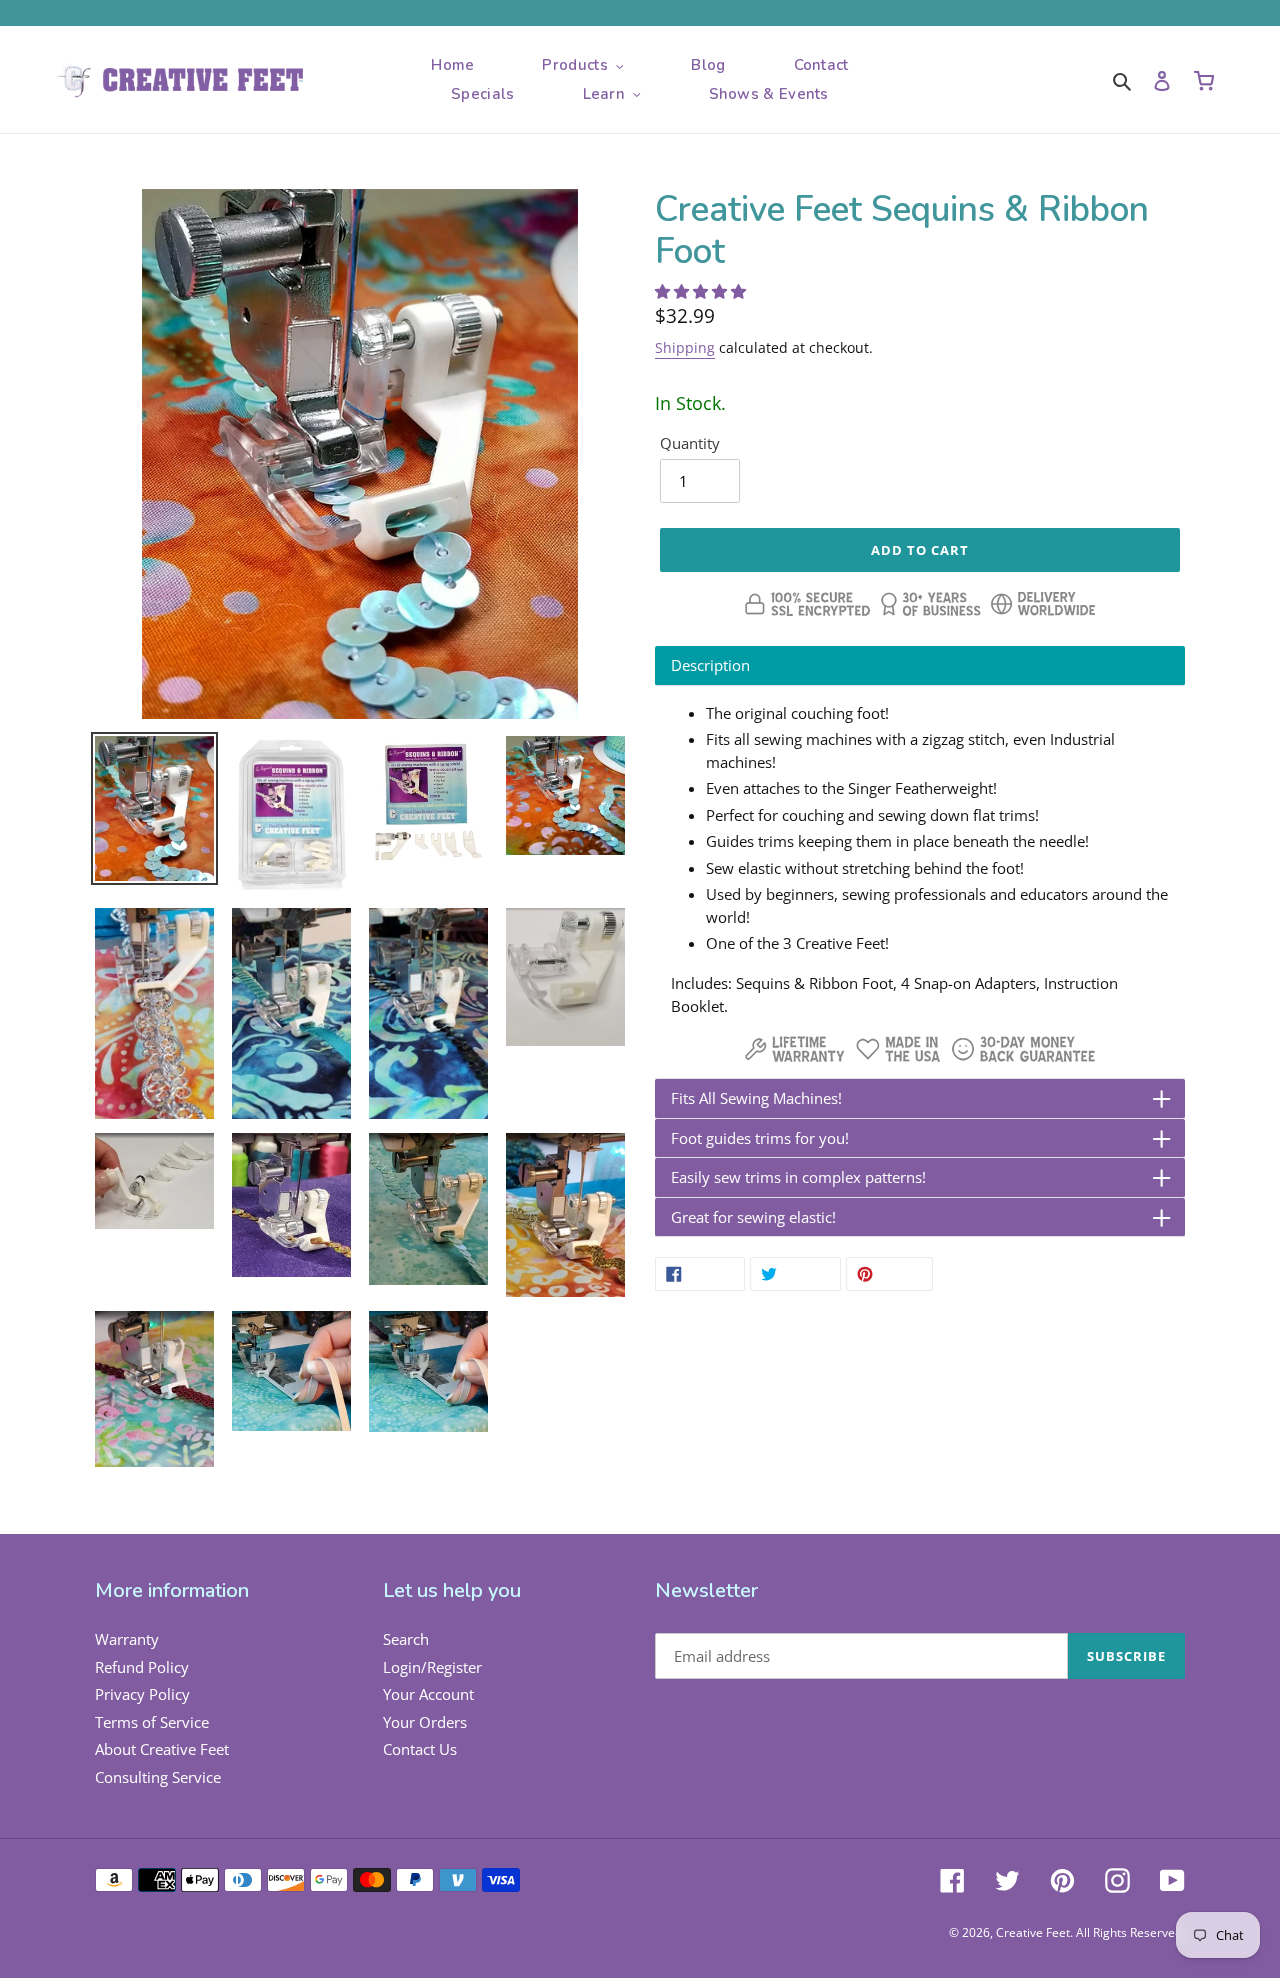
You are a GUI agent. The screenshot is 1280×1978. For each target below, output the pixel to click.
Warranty (127, 1639)
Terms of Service (152, 1722)
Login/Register (432, 1667)
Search (406, 1639)
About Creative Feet (162, 1749)
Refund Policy (142, 1667)
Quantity (690, 443)
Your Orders (425, 1722)
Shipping (685, 347)
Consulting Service (158, 1777)
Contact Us (420, 1749)
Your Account (428, 1694)
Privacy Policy (142, 1694)
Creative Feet (1033, 1932)
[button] (702, 291)
